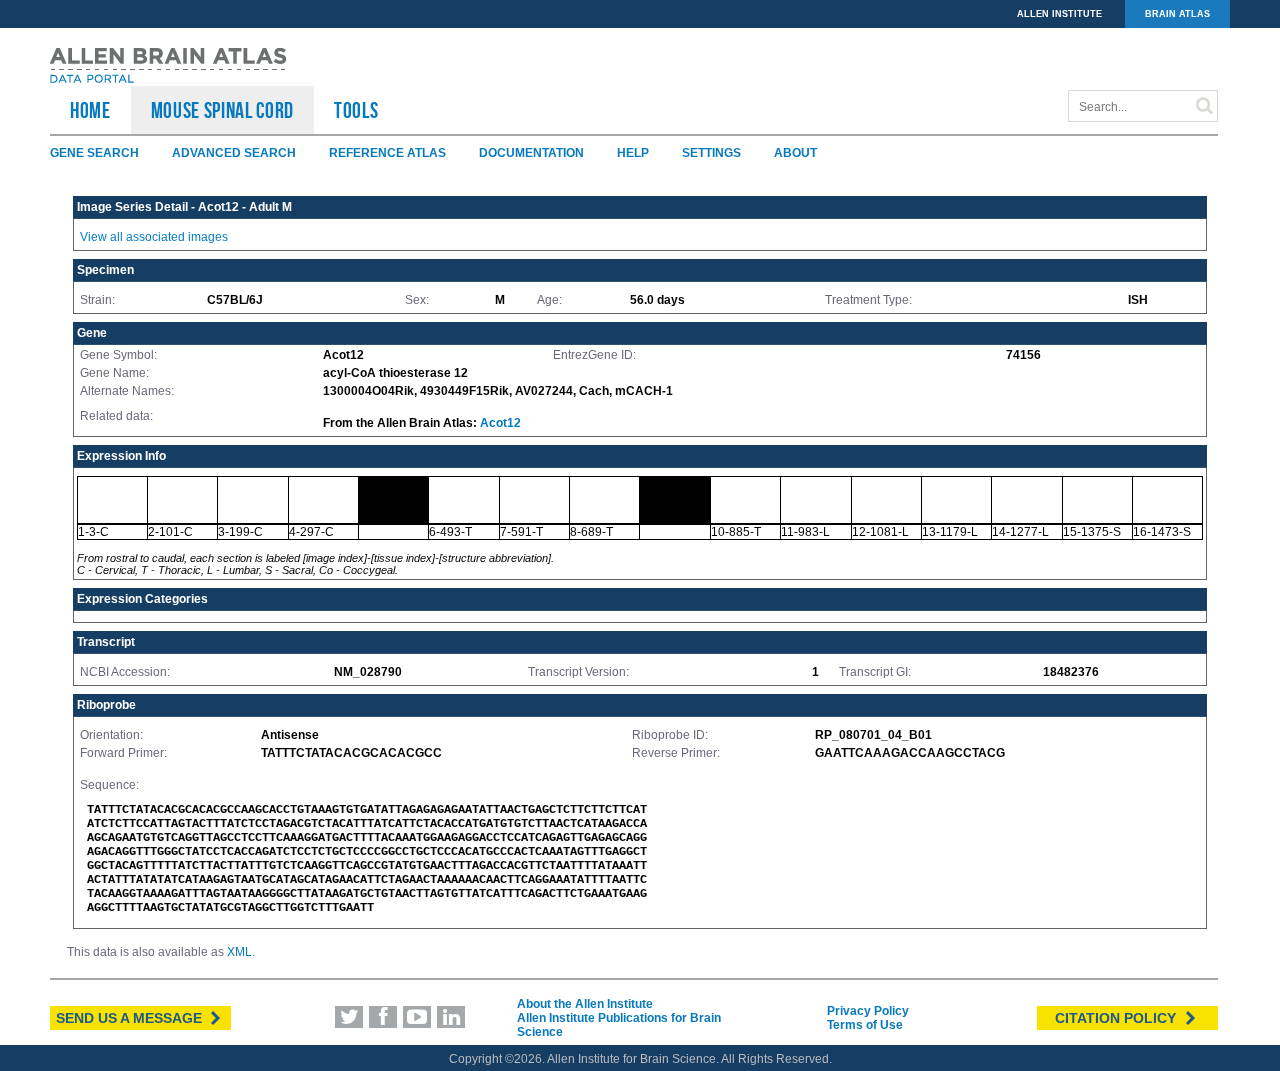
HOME (90, 110)
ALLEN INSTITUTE (1059, 14)
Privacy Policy (868, 1011)
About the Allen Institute (585, 1004)
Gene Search (94, 153)
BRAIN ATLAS (1177, 14)
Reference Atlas (387, 153)
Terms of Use (865, 1025)
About (795, 153)
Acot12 (500, 423)
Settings (711, 153)
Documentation (531, 153)
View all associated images (154, 237)
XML (239, 952)
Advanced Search (234, 153)
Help (633, 153)
